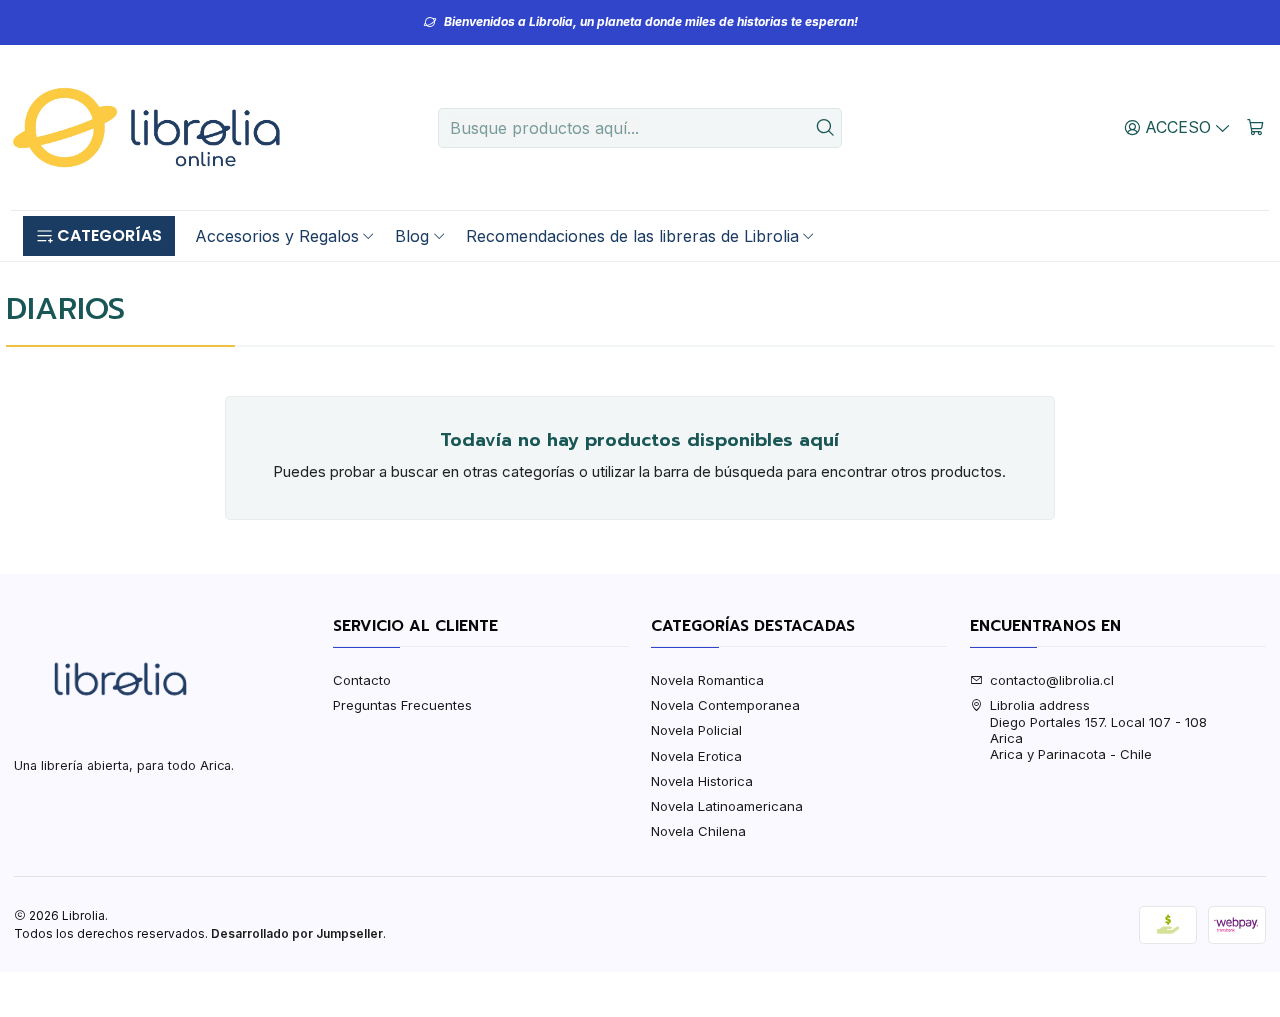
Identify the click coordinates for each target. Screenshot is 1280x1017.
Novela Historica (702, 781)
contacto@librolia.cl (1052, 680)
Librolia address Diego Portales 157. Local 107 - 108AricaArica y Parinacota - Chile (1098, 729)
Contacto (362, 680)
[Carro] (1255, 127)
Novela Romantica (707, 680)
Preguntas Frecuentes (402, 705)
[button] (99, 236)
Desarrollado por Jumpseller (297, 933)
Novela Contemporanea (725, 705)
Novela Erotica (696, 756)
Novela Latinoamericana (727, 806)
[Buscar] (825, 128)
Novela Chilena (698, 831)
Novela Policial (696, 730)
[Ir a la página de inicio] (146, 128)
